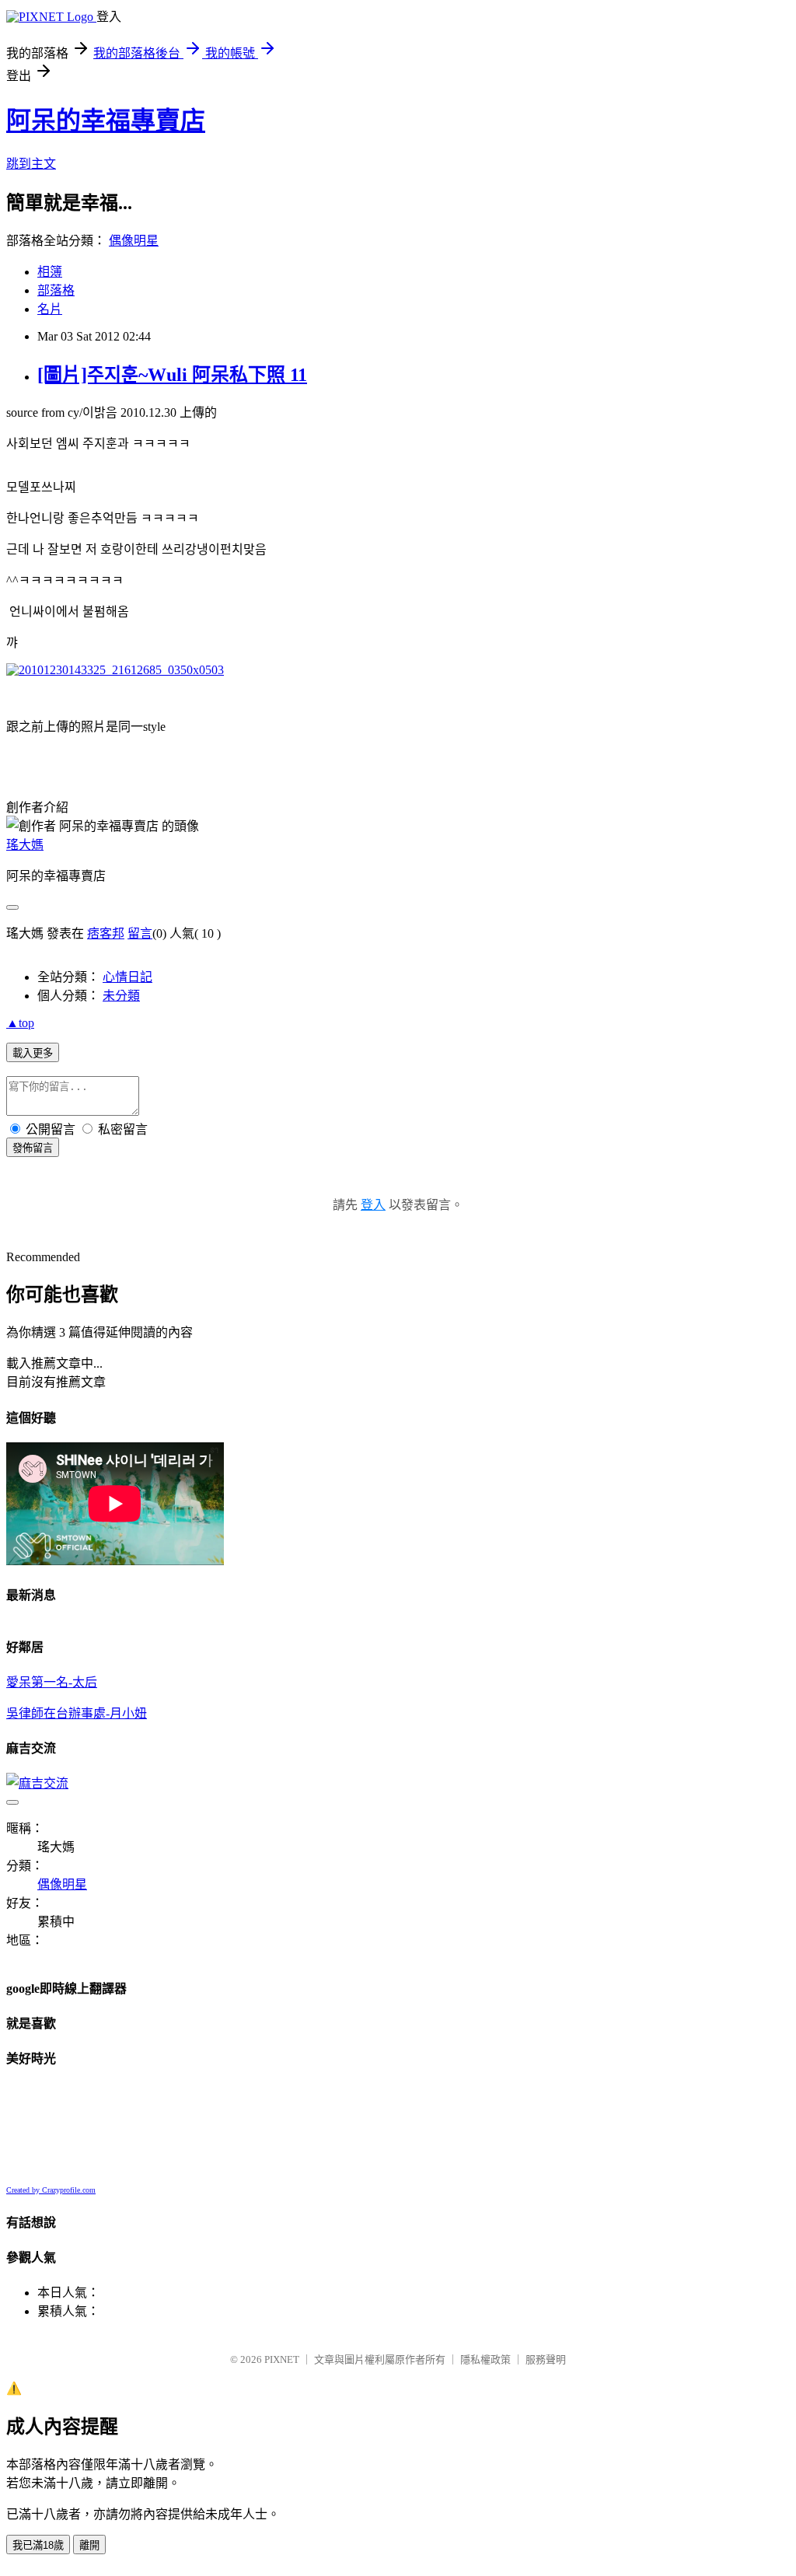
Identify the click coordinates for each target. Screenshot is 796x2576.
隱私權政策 (485, 2359)
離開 (89, 2545)
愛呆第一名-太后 (52, 1682)
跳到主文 (31, 164)
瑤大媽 (25, 845)
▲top (20, 1023)
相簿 (50, 272)
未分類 (121, 996)
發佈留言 (33, 1148)
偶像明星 (134, 241)
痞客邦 (106, 933)
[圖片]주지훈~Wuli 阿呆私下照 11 (172, 375)
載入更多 (33, 1053)
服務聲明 (546, 2359)
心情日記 (127, 977)
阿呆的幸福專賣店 (106, 121)
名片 (50, 309)
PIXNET (282, 2359)
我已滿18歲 (38, 2545)
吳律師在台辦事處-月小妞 (77, 1713)
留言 (140, 933)
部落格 (56, 290)
